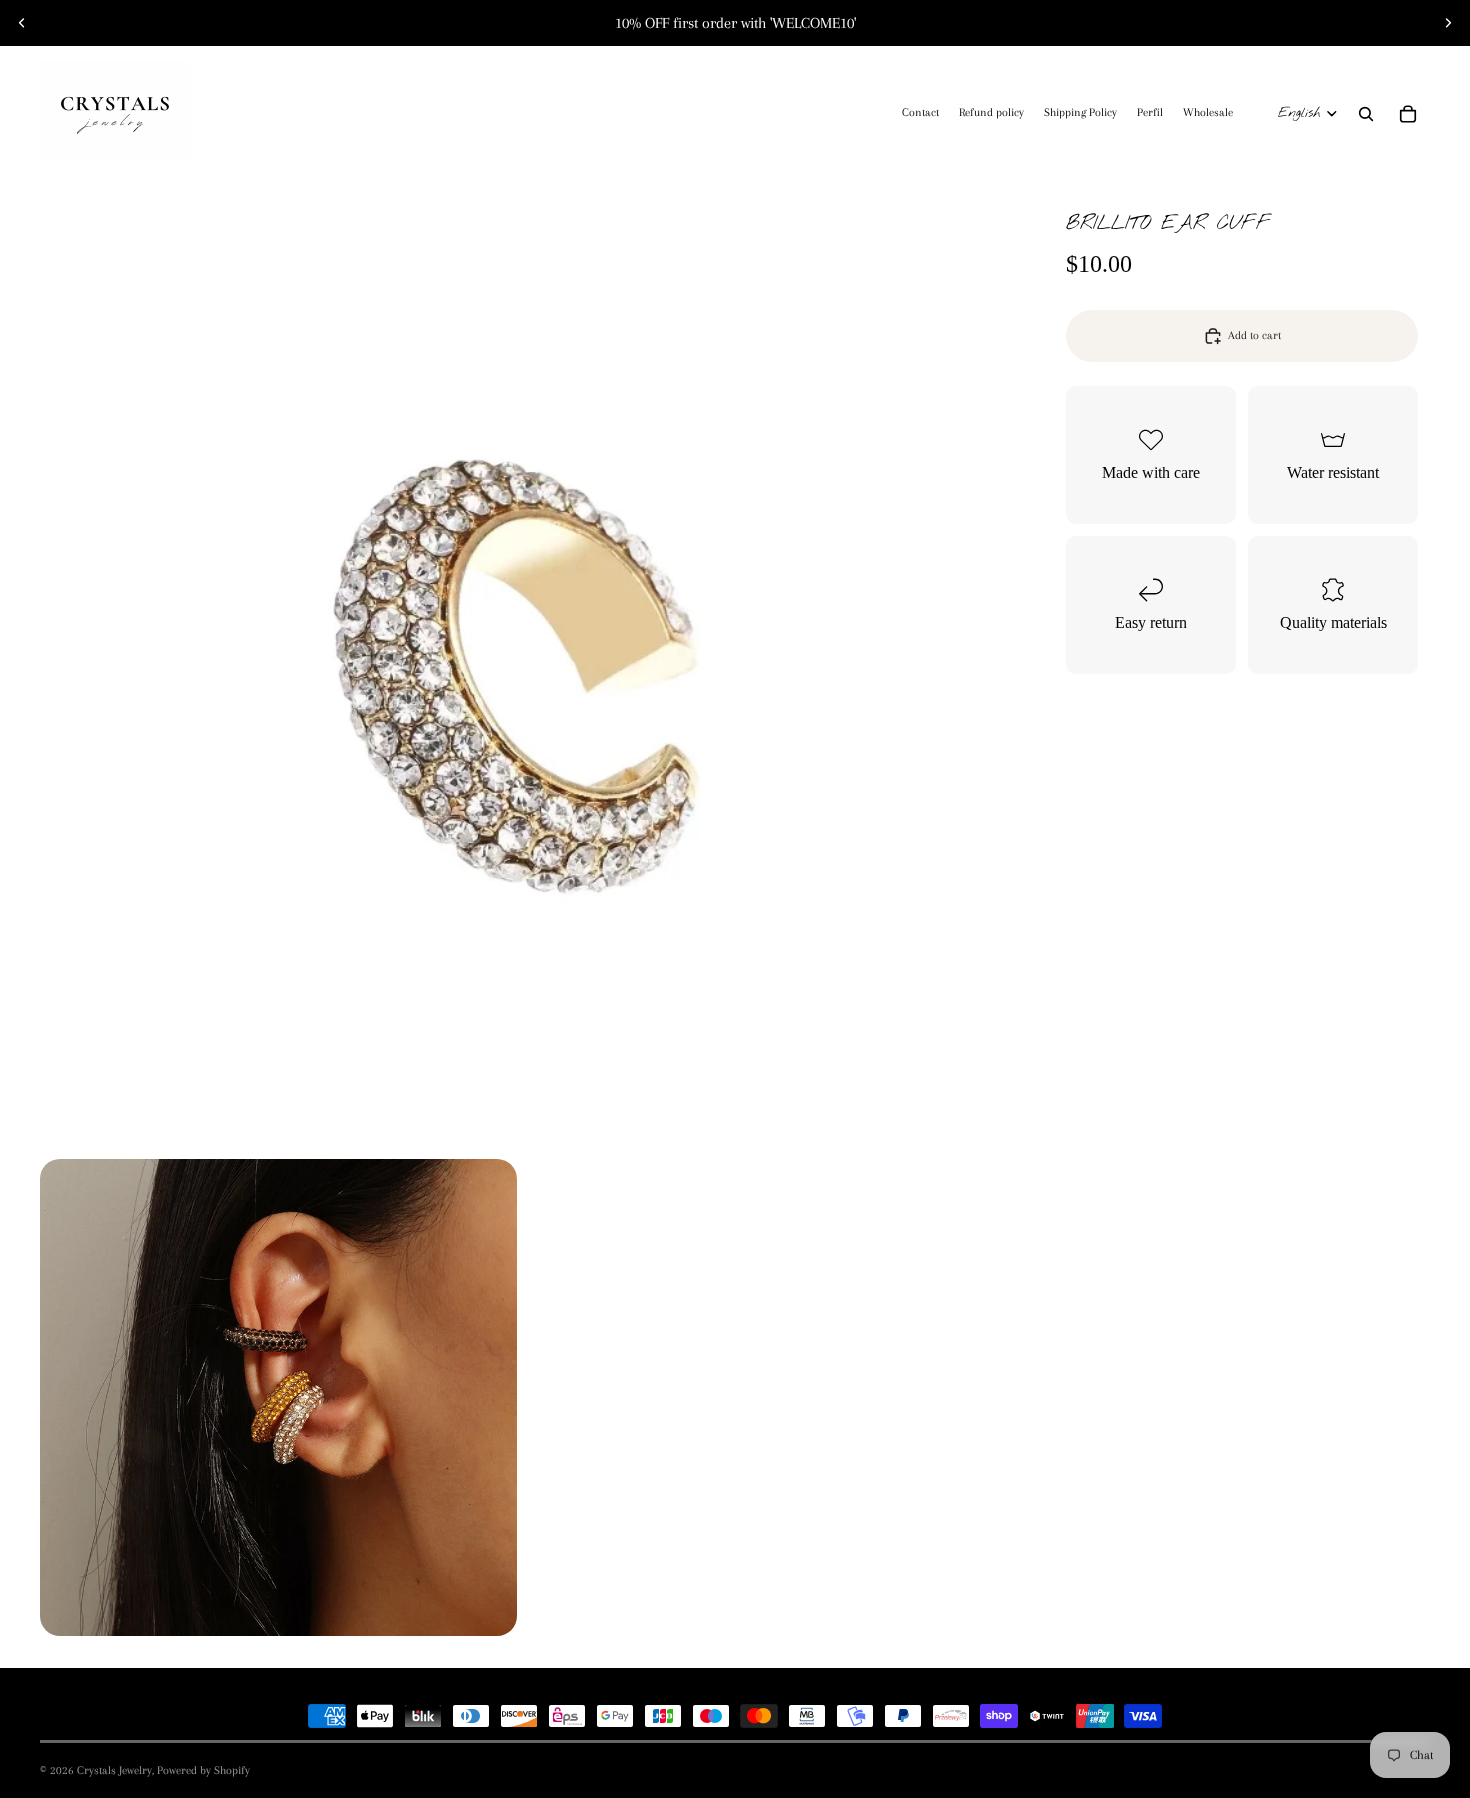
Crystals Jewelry (114, 1770)
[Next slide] (1448, 23)
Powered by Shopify (203, 1770)
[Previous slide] (22, 23)
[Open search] (1366, 114)
